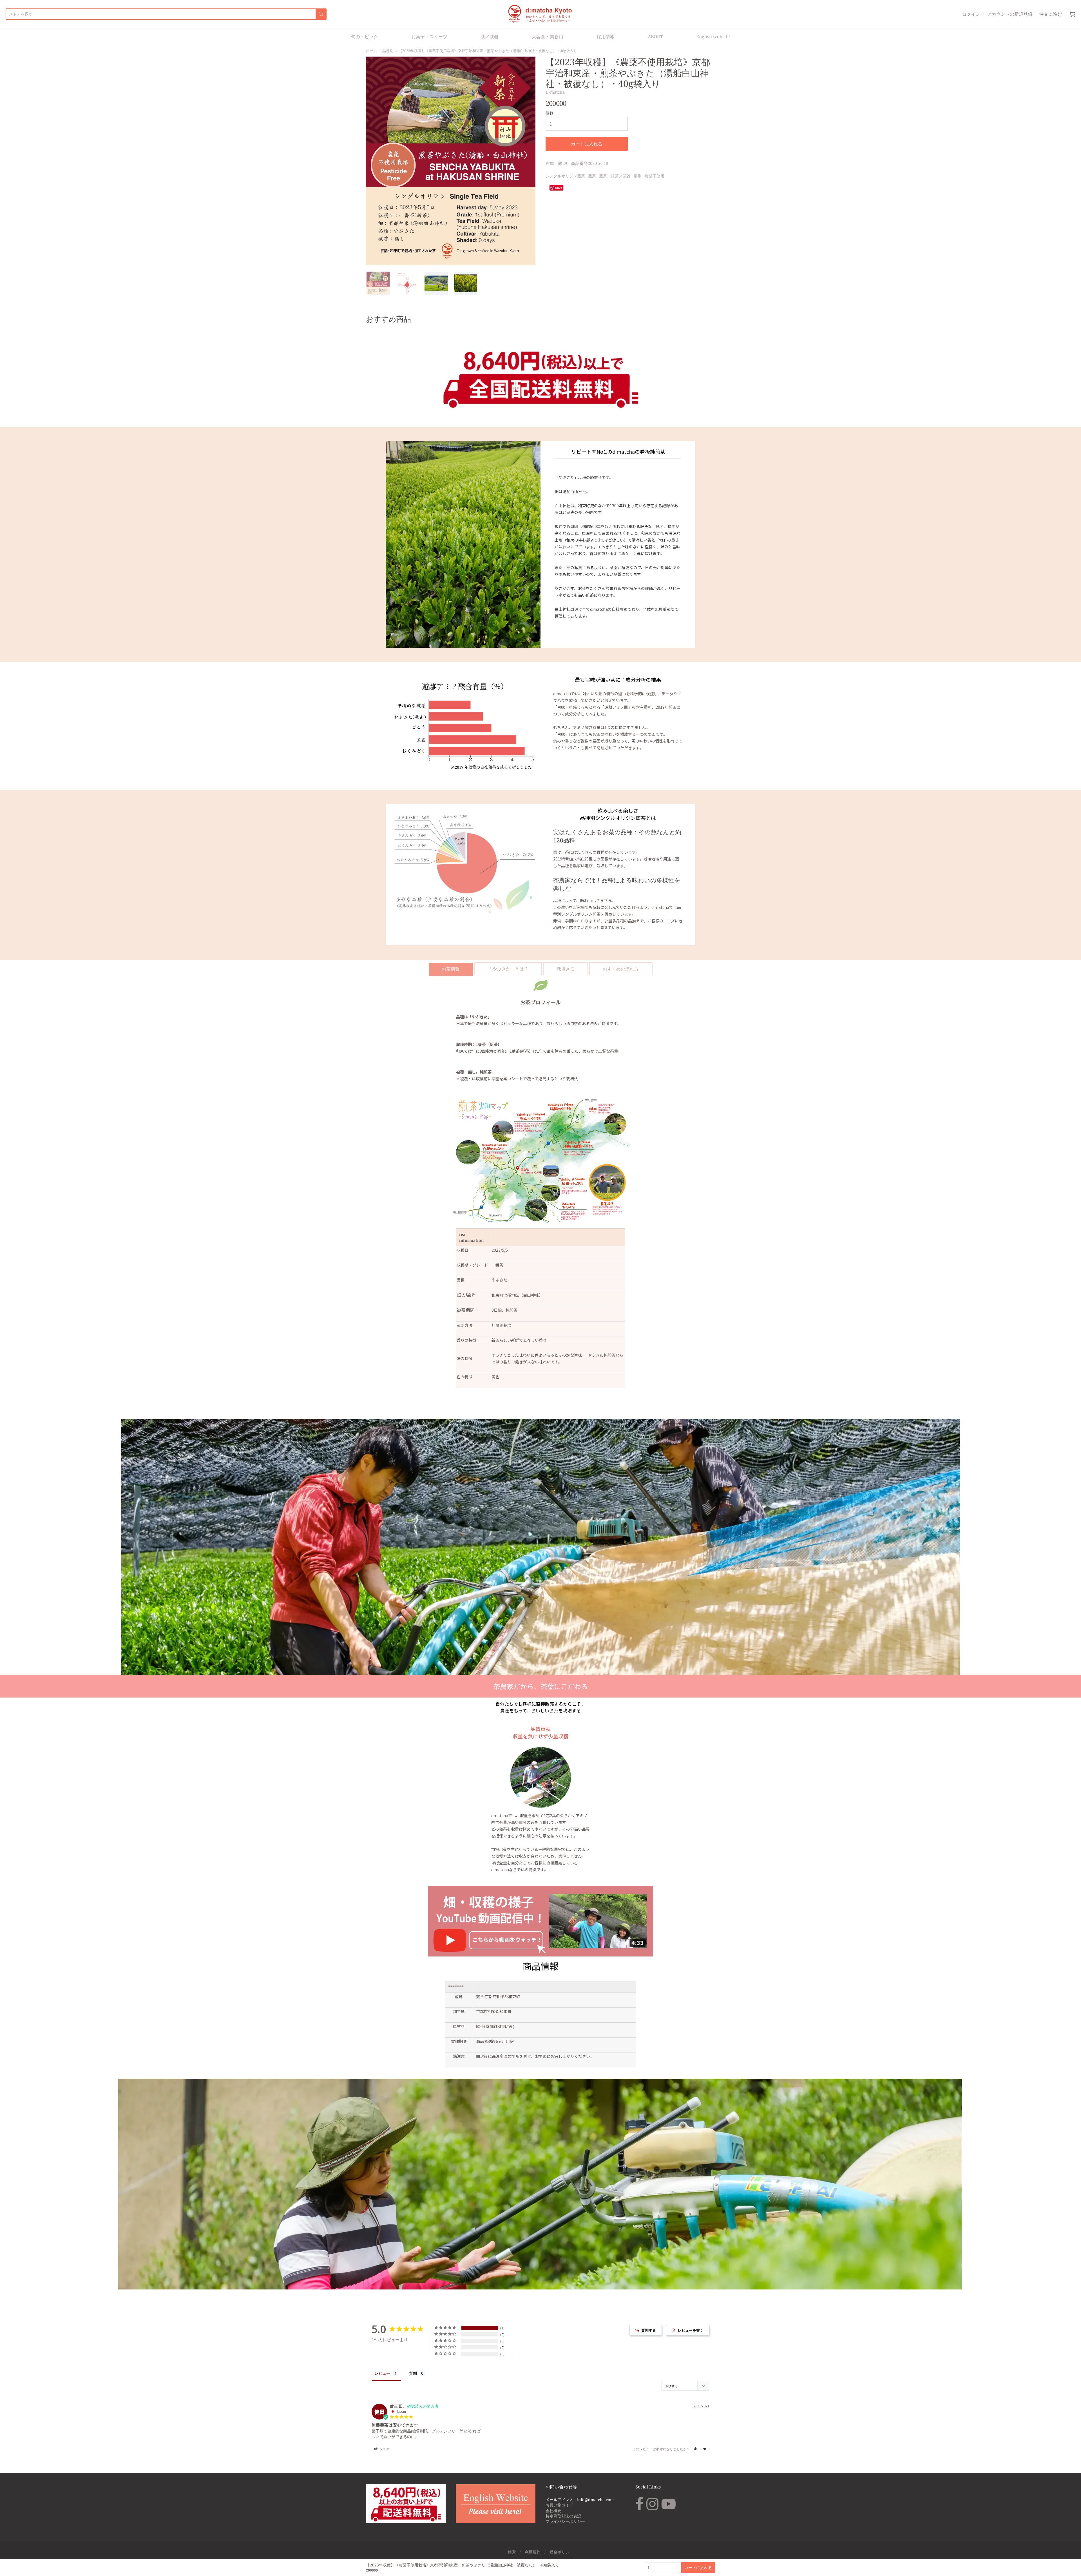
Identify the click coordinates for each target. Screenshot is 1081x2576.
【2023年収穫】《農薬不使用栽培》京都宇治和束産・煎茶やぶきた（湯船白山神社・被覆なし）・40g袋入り (488, 51)
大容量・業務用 (548, 37)
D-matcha (555, 92)
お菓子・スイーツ (429, 37)
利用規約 (533, 2552)
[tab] (451, 969)
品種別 (388, 51)
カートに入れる (587, 144)
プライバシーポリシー (565, 2521)
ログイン (971, 14)
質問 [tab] (413, 2373)
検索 (512, 2552)
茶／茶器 (490, 37)
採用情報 (606, 37)
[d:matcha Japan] (541, 14)
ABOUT (655, 37)
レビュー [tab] (382, 2373)
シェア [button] (384, 2449)
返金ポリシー (561, 2552)
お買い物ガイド (559, 2505)
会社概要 (553, 2511)
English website (713, 37)
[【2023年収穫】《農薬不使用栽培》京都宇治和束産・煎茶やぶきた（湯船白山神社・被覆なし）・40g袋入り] (378, 283)
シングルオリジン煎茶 (565, 176)
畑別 (638, 176)
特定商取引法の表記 (563, 2516)
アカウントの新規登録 (1010, 14)
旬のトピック (365, 37)
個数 (550, 113)
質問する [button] (649, 2330)
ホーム (371, 51)
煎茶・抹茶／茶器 (615, 176)
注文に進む (1051, 14)
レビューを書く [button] (691, 2330)
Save (559, 188)
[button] (697, 2449)
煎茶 (592, 176)
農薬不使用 (655, 176)
